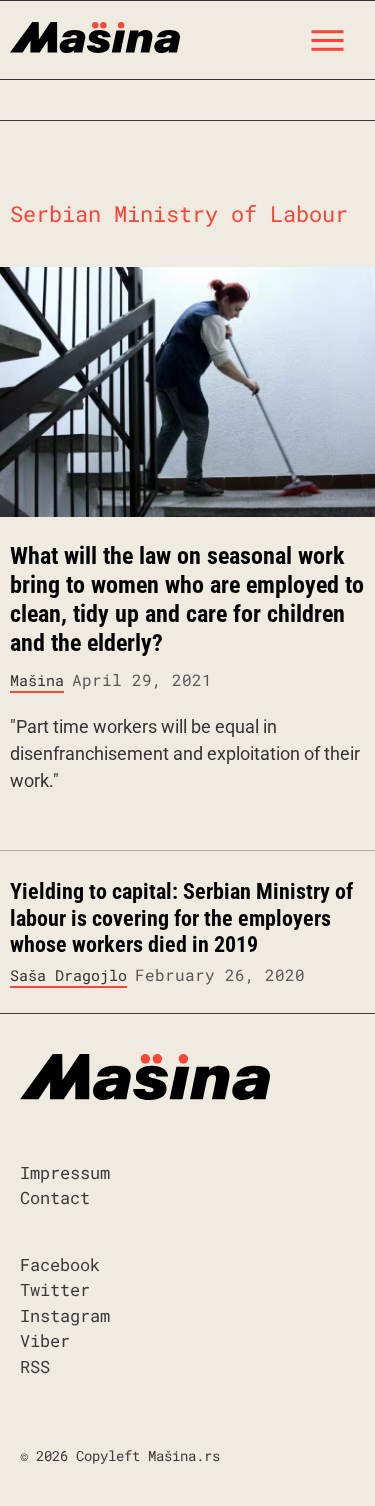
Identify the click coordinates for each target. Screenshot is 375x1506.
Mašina (37, 680)
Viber (45, 1340)
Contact (55, 1197)
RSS (35, 1366)
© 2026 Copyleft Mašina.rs (120, 1455)
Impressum (65, 1172)
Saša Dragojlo (68, 975)
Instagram (65, 1315)
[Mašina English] (95, 35)
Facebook (60, 1264)
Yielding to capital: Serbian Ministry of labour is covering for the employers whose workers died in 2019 (181, 918)
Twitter (55, 1289)
